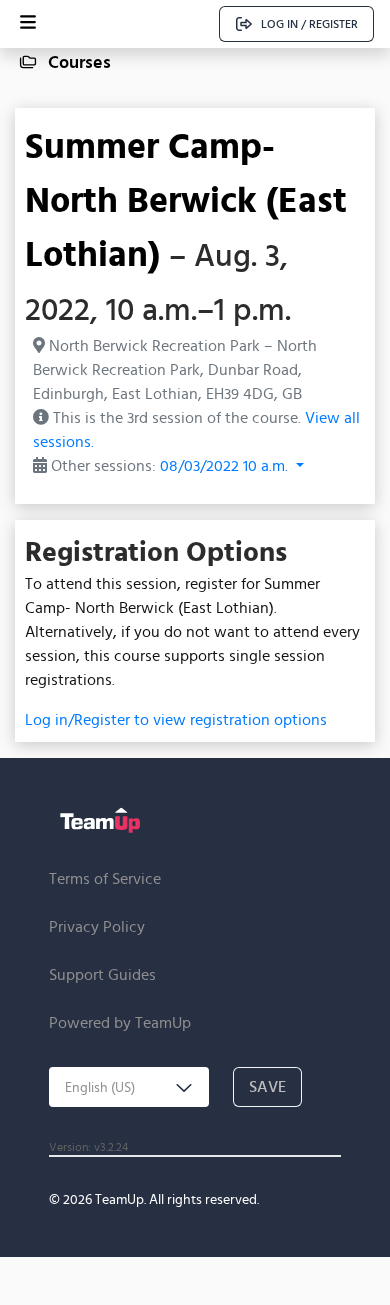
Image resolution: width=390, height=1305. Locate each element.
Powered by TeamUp (120, 1022)
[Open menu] (28, 24)
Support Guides (102, 974)
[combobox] (129, 1087)
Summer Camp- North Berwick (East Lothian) (186, 199)
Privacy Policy (97, 926)
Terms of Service (105, 878)
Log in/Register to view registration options (176, 719)
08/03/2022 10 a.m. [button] (226, 465)
